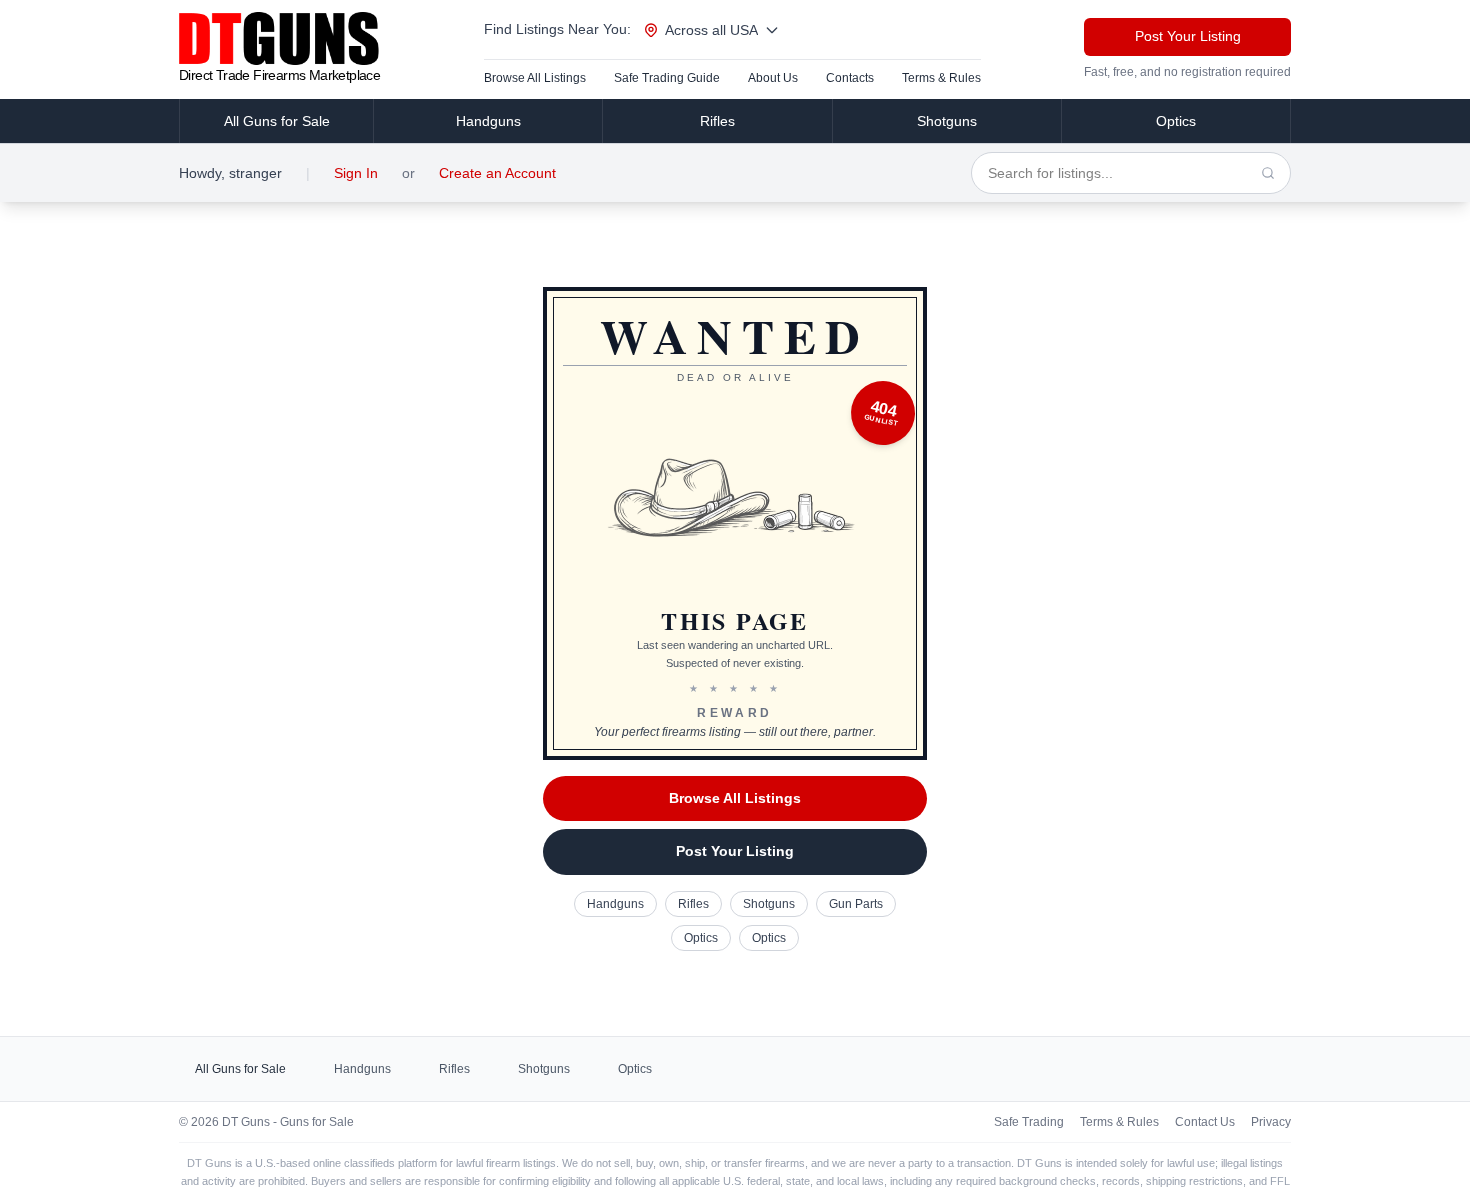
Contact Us (1205, 1122)
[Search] (1268, 173)
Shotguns (947, 121)
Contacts (850, 78)
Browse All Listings (535, 78)
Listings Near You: (557, 29)
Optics (1176, 121)
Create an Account (497, 173)
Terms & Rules (941, 78)
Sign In (356, 173)
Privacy (1271, 1122)
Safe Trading (1029, 1122)
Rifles (717, 121)
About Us (773, 78)
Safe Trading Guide (667, 78)
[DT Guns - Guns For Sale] (279, 38)
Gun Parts (856, 904)
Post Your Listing (1188, 36)
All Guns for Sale (277, 121)
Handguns (488, 121)
